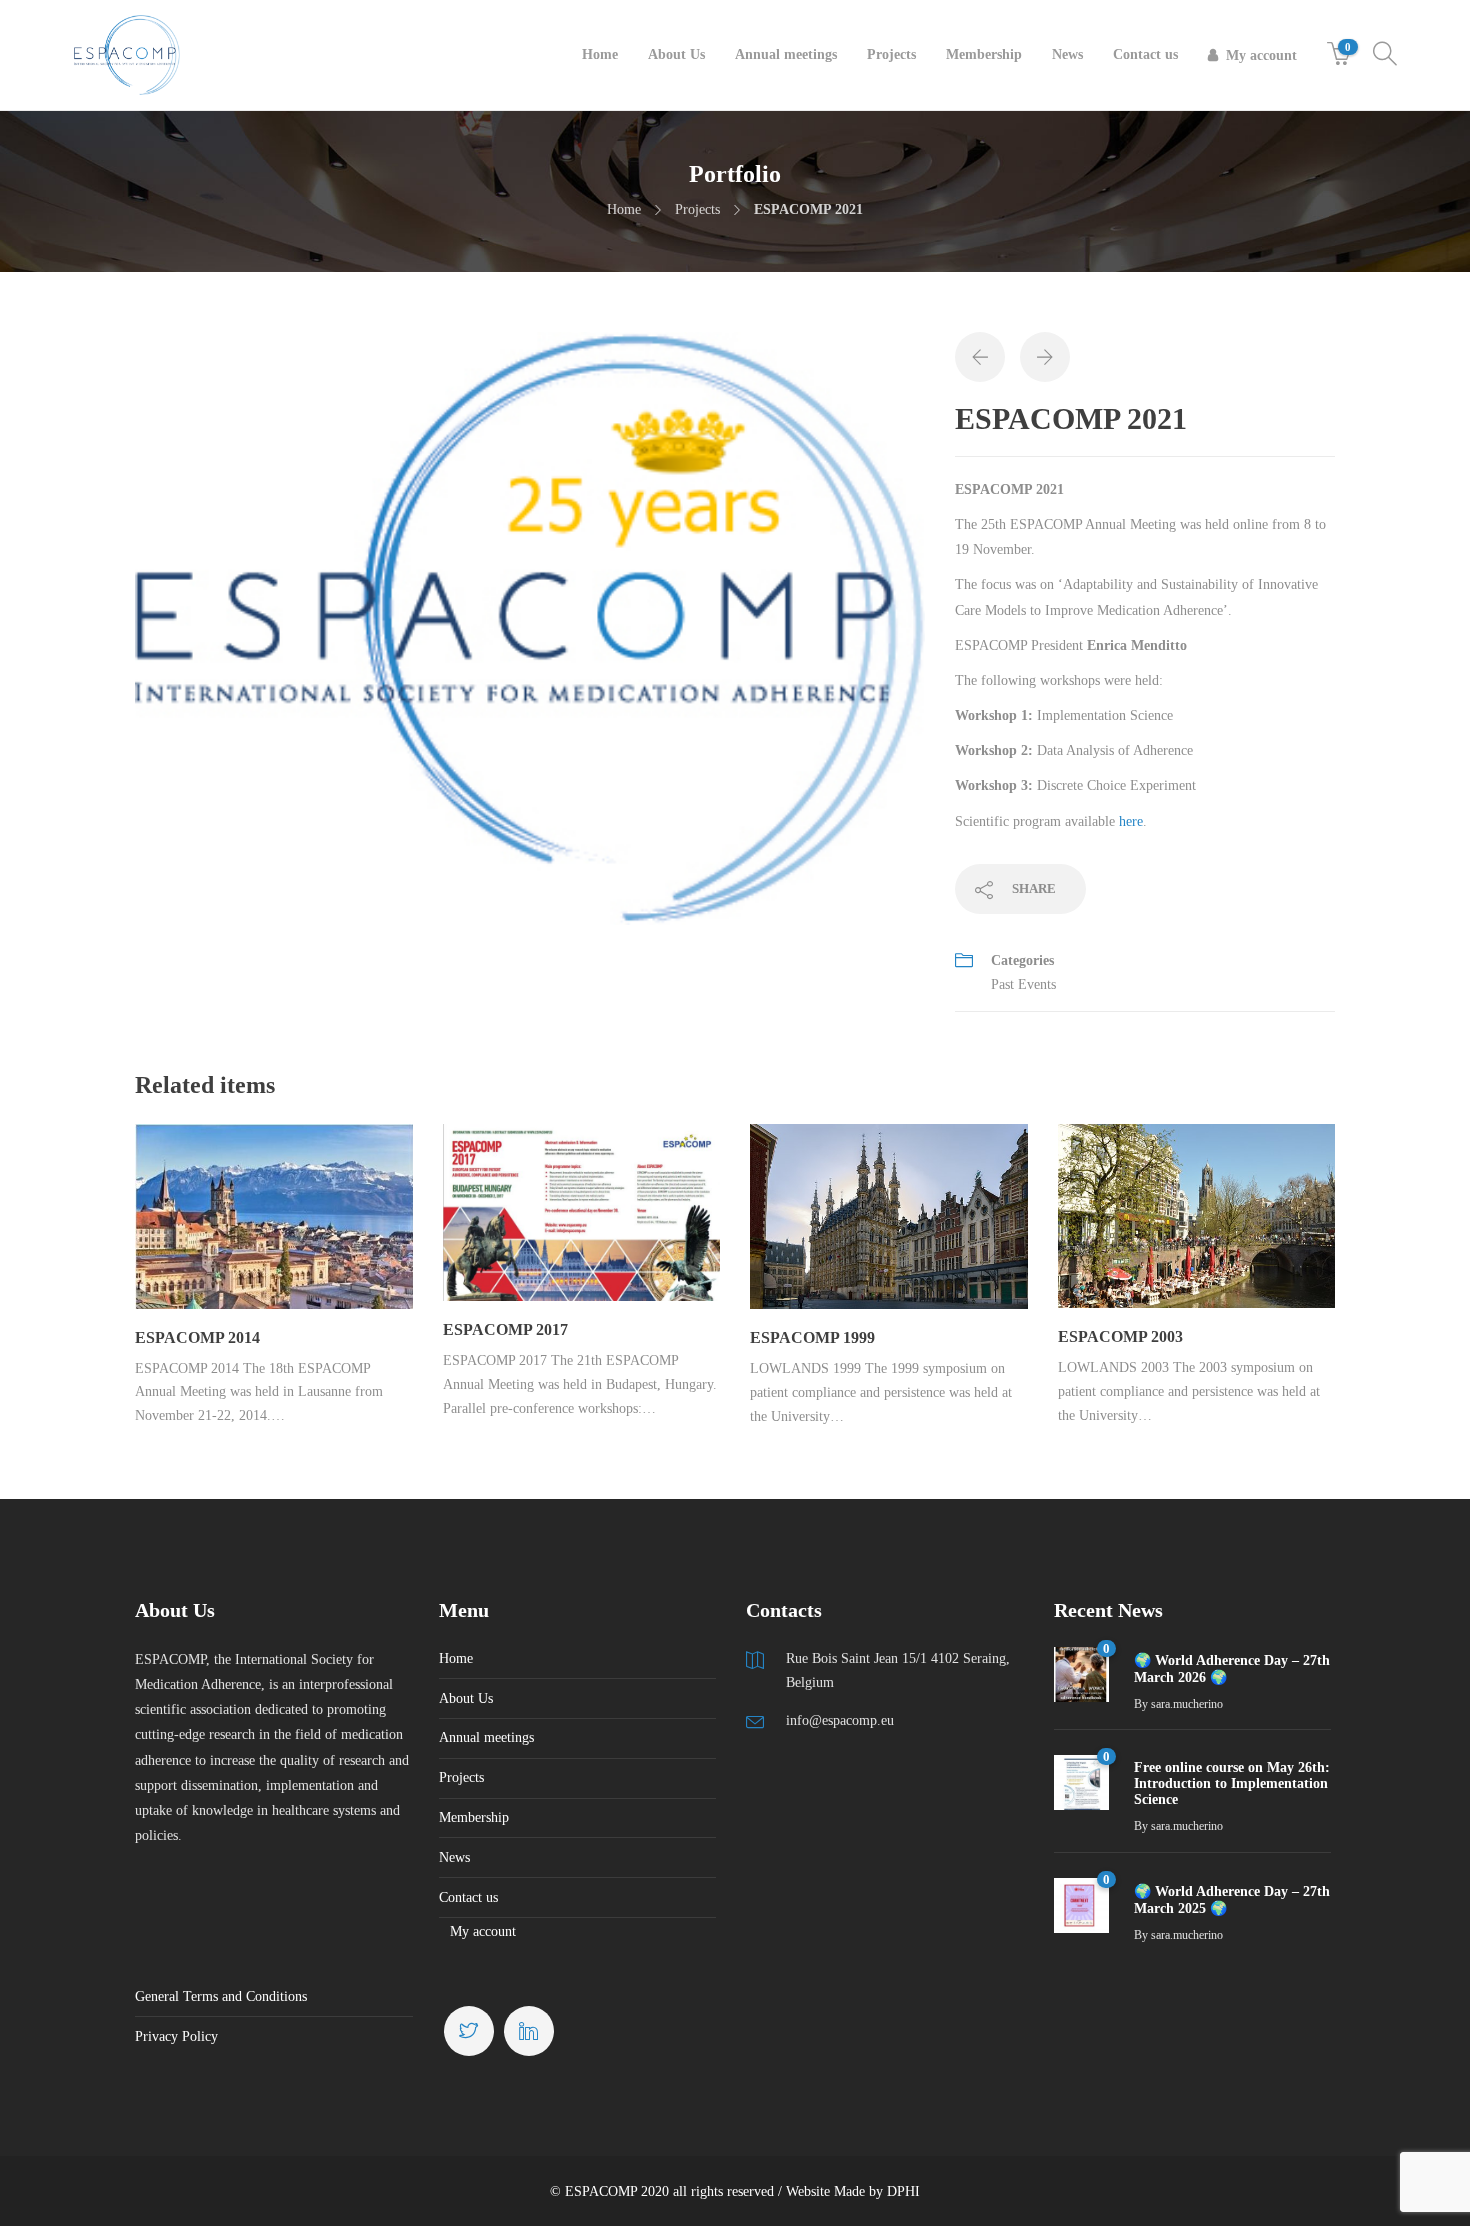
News (1067, 54)
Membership (984, 54)
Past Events (1023, 984)
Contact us (1145, 54)
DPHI (903, 2191)
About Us (676, 54)
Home (600, 54)
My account (1261, 55)
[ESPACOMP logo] (530, 627)
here (1131, 821)
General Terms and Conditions (221, 1996)
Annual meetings (786, 54)
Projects (891, 54)
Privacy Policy (176, 2036)
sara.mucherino (1187, 1704)
